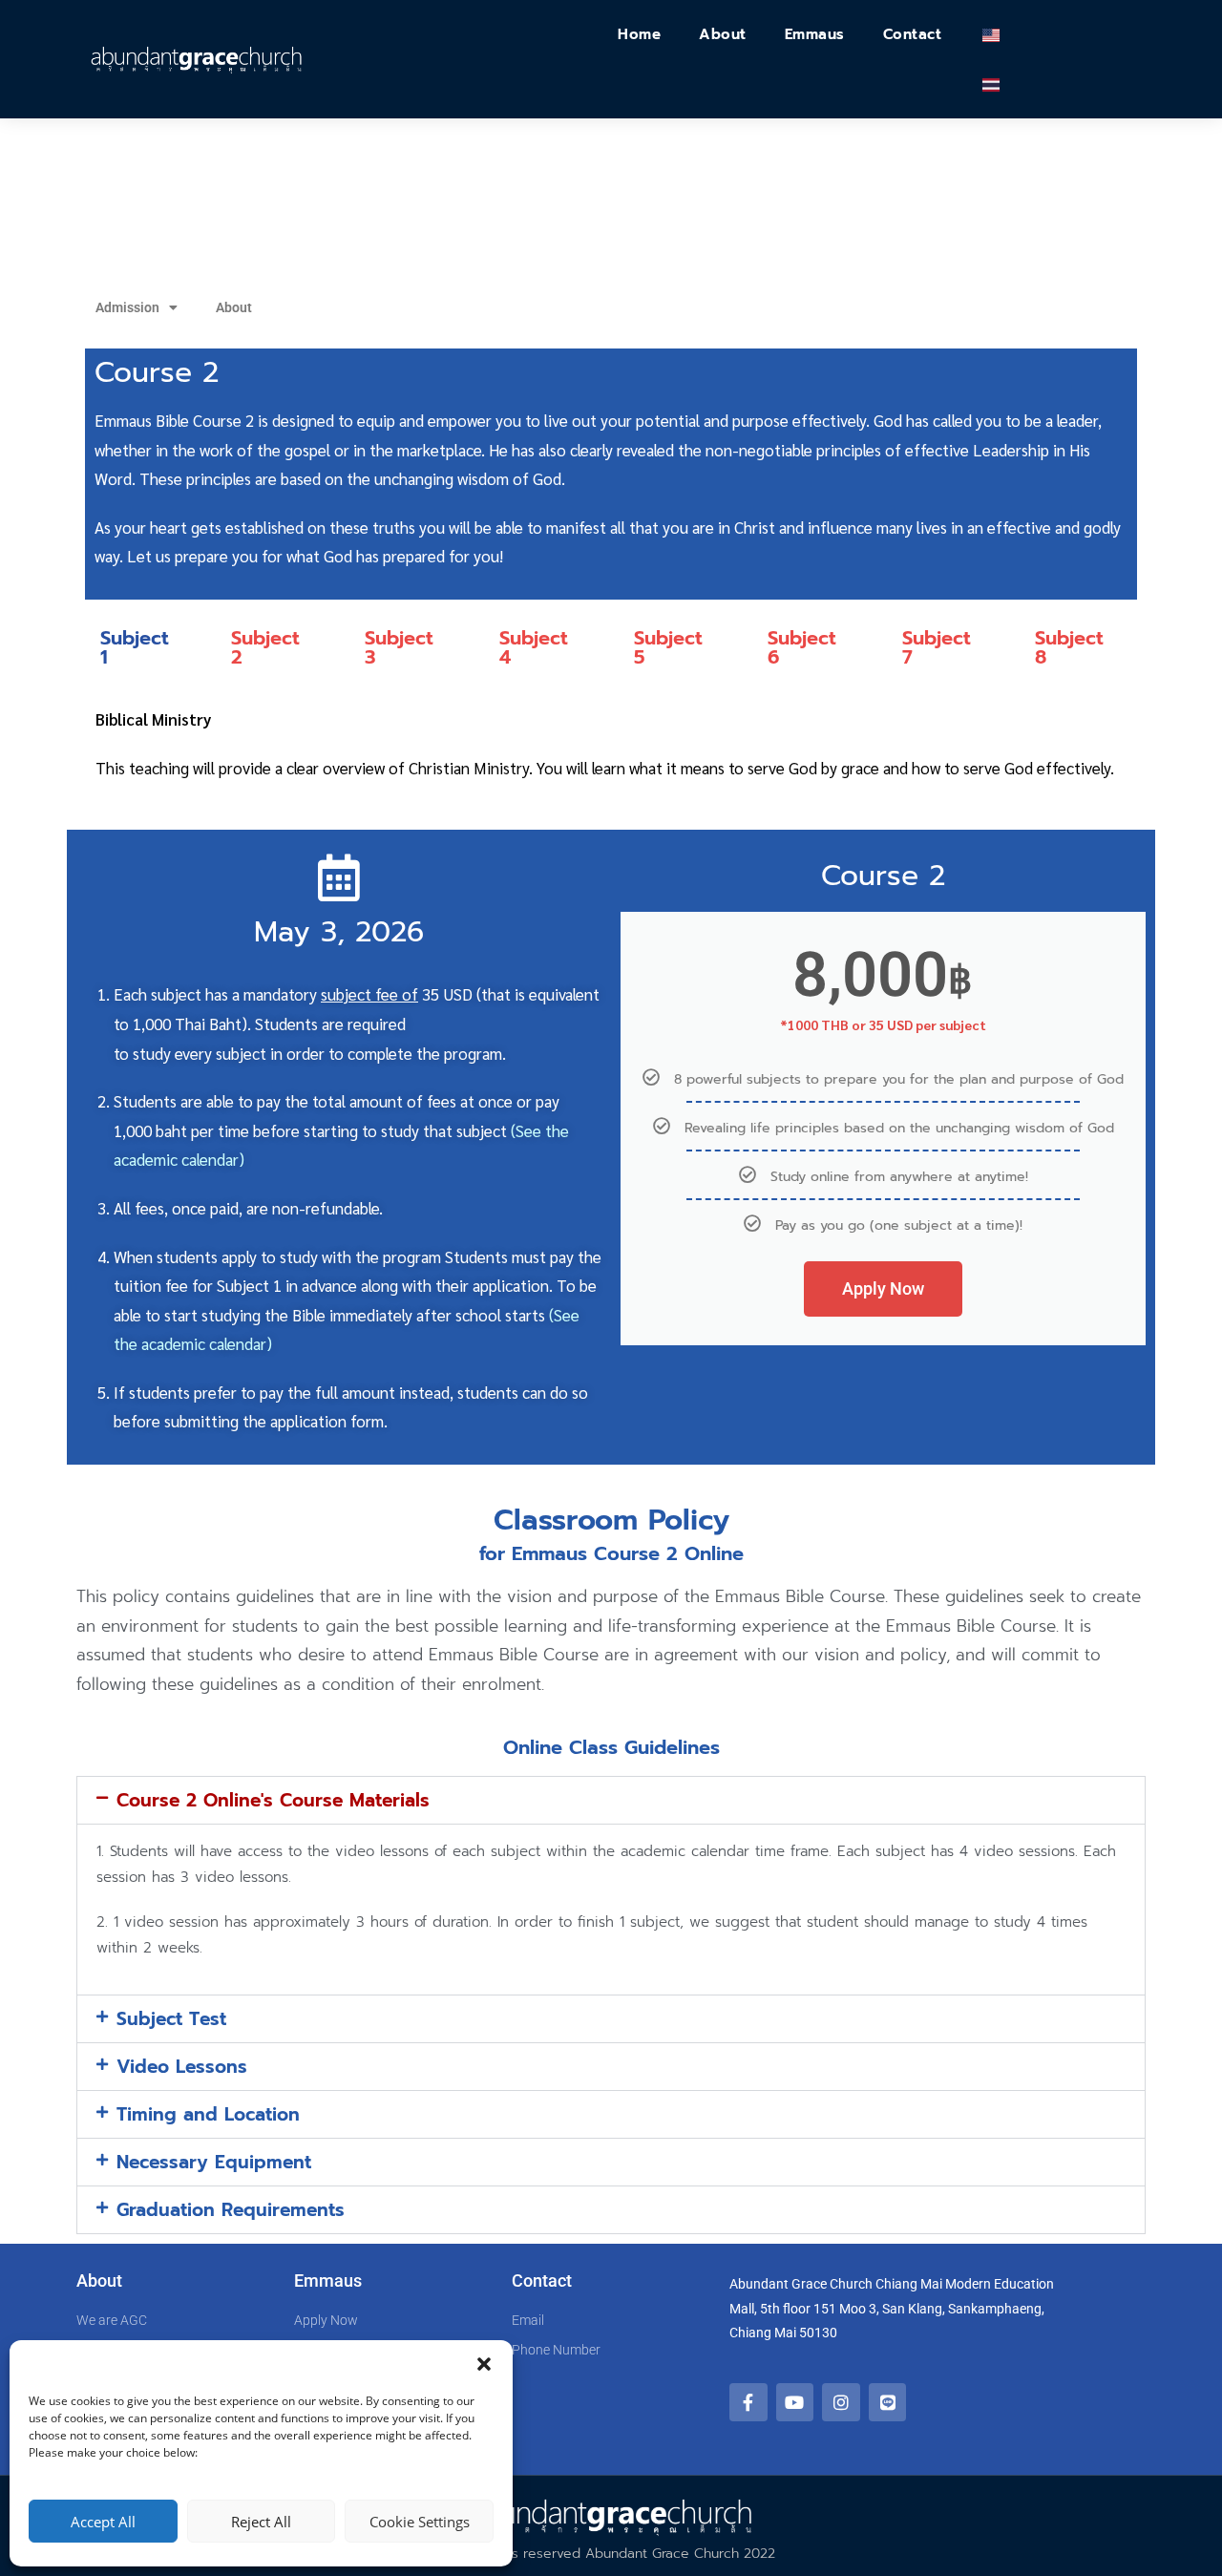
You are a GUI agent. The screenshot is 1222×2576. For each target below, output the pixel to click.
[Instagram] (841, 2402)
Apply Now (883, 1288)
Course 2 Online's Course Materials (273, 1800)
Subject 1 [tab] (135, 647)
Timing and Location (208, 2114)
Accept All (103, 2522)
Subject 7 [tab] (937, 647)
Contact (913, 34)
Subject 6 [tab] (802, 647)
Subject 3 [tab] (399, 647)
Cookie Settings (420, 2522)
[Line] (888, 2402)
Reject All (261, 2522)
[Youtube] (795, 2402)
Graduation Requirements (231, 2210)
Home (639, 34)
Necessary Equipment (214, 2162)
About (723, 34)
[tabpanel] (611, 753)
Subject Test (171, 2019)
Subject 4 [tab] (534, 647)
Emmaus (815, 34)
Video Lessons (182, 2067)
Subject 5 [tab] (668, 647)
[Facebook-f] (748, 2402)
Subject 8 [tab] (1069, 647)
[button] (484, 2364)
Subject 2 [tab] (265, 647)
